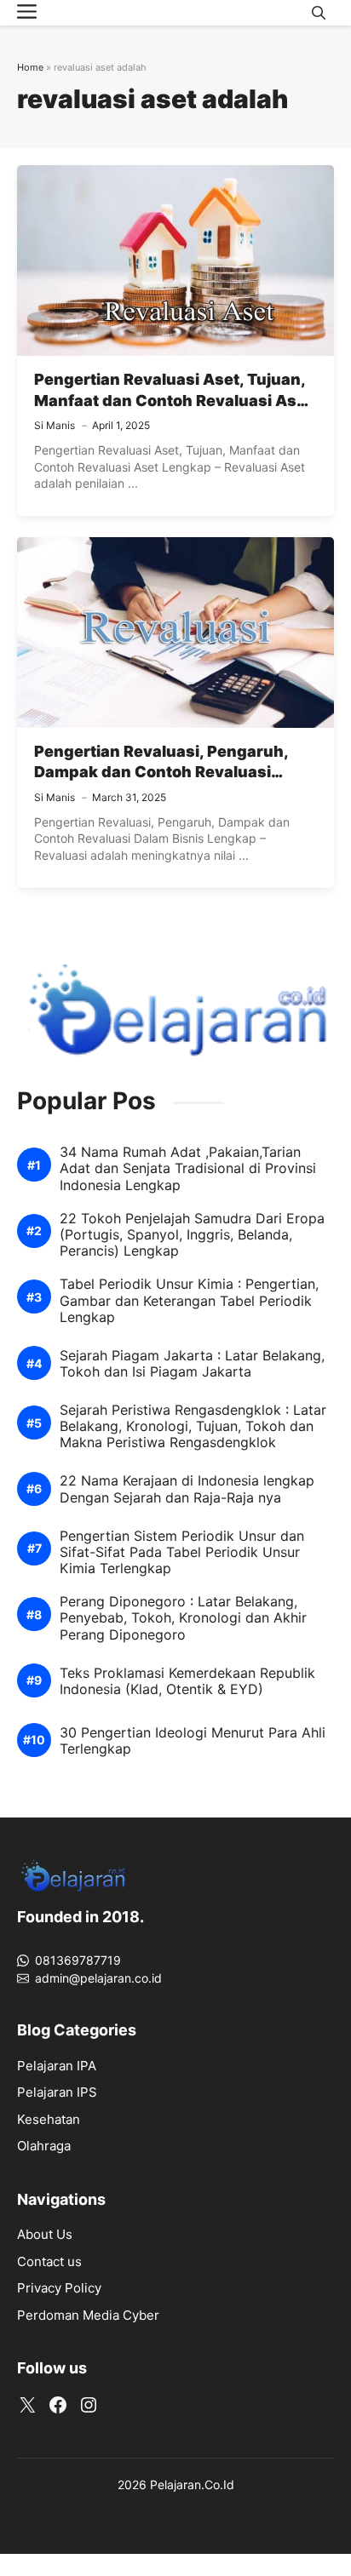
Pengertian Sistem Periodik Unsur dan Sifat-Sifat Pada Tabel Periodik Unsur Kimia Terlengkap (182, 1552)
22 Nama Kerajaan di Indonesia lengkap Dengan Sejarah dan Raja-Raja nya (187, 1489)
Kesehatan (49, 2119)
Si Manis (55, 425)
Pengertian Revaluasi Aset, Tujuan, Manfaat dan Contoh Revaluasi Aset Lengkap (173, 400)
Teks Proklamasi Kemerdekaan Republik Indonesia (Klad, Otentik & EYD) (187, 1681)
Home (30, 67)
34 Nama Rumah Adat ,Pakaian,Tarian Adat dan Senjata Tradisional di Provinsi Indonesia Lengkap (188, 1168)
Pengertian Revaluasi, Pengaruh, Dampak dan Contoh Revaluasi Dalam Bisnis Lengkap (161, 772)
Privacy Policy (59, 2288)
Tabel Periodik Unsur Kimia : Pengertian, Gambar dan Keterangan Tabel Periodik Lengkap (189, 1300)
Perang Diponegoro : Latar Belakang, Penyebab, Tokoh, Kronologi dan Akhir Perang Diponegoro (183, 1618)
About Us (45, 2234)
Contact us (49, 2261)
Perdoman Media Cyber (88, 2315)
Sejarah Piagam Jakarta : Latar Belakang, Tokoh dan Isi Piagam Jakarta (192, 1364)
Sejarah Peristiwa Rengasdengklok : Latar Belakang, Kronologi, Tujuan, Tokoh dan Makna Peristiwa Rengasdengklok (193, 1426)
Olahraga (44, 2146)
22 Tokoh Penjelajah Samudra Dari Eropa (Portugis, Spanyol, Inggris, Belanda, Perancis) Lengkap (192, 1235)
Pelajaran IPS (57, 2092)
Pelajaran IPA (57, 2066)
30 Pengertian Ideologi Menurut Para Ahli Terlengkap (193, 1741)
